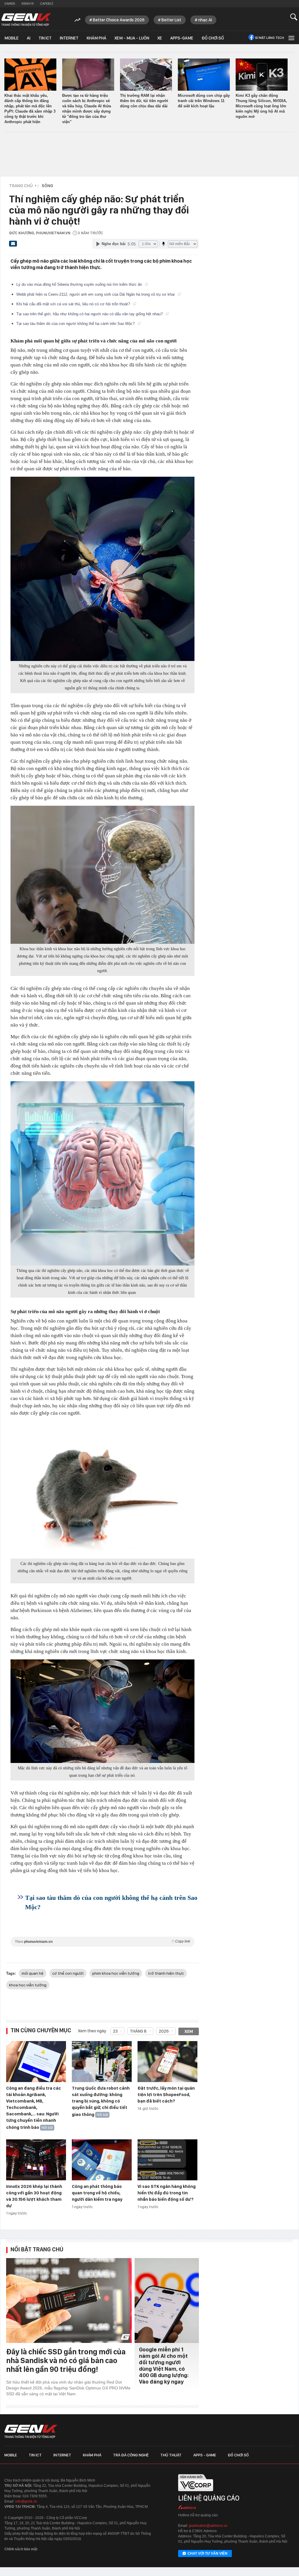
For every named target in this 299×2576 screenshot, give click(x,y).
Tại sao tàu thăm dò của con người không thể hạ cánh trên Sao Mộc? (76, 324)
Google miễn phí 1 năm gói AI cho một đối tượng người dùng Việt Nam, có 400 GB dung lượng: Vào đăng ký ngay (164, 2366)
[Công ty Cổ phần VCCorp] (196, 2493)
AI (29, 38)
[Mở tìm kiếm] (294, 17)
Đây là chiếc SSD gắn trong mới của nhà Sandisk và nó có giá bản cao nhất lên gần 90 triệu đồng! (66, 2360)
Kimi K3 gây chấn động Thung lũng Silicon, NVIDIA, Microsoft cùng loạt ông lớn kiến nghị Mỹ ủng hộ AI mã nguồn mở (261, 106)
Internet (69, 38)
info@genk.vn (26, 2501)
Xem (189, 2031)
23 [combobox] (115, 2031)
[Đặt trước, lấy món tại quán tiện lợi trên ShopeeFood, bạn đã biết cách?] (167, 2062)
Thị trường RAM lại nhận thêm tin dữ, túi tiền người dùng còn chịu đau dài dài (144, 101)
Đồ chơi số (213, 38)
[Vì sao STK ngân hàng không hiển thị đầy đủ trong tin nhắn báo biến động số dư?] (167, 2160)
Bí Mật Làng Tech (270, 38)
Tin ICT (45, 38)
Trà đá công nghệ (131, 2455)
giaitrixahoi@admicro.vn (208, 2526)
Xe (160, 38)
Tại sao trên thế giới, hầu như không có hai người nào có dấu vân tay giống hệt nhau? (90, 314)
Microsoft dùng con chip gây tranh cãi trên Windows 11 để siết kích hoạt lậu (204, 101)
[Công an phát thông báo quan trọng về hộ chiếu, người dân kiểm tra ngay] (102, 2160)
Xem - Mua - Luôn (132, 38)
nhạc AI (205, 20)
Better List (171, 20)
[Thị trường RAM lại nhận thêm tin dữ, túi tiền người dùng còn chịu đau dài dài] (146, 75)
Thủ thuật (171, 2455)
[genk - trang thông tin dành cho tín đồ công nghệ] (31, 2432)
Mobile (12, 38)
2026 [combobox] (164, 2031)
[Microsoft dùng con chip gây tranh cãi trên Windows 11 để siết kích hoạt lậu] (204, 75)
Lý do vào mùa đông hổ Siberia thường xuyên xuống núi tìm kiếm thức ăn (80, 284)
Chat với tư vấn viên (207, 2553)
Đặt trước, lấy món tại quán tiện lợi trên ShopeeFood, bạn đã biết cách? (166, 2095)
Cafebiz (47, 4)
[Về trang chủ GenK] (26, 20)
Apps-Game (182, 38)
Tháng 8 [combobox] (138, 2031)
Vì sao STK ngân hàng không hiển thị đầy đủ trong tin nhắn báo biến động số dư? (167, 2193)
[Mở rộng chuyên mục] (291, 38)
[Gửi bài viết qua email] (13, 245)
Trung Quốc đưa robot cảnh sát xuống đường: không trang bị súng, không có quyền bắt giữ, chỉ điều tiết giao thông (101, 2101)
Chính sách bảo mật (21, 2549)
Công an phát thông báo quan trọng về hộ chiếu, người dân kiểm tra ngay (97, 2193)
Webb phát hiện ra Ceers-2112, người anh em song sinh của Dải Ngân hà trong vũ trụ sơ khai (96, 294)
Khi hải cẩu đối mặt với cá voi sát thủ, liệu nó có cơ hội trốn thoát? (74, 304)
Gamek (10, 4)
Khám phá (97, 38)
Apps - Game (205, 2455)
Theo (102, 1942)
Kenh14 (28, 4)
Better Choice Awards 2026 (119, 20)
